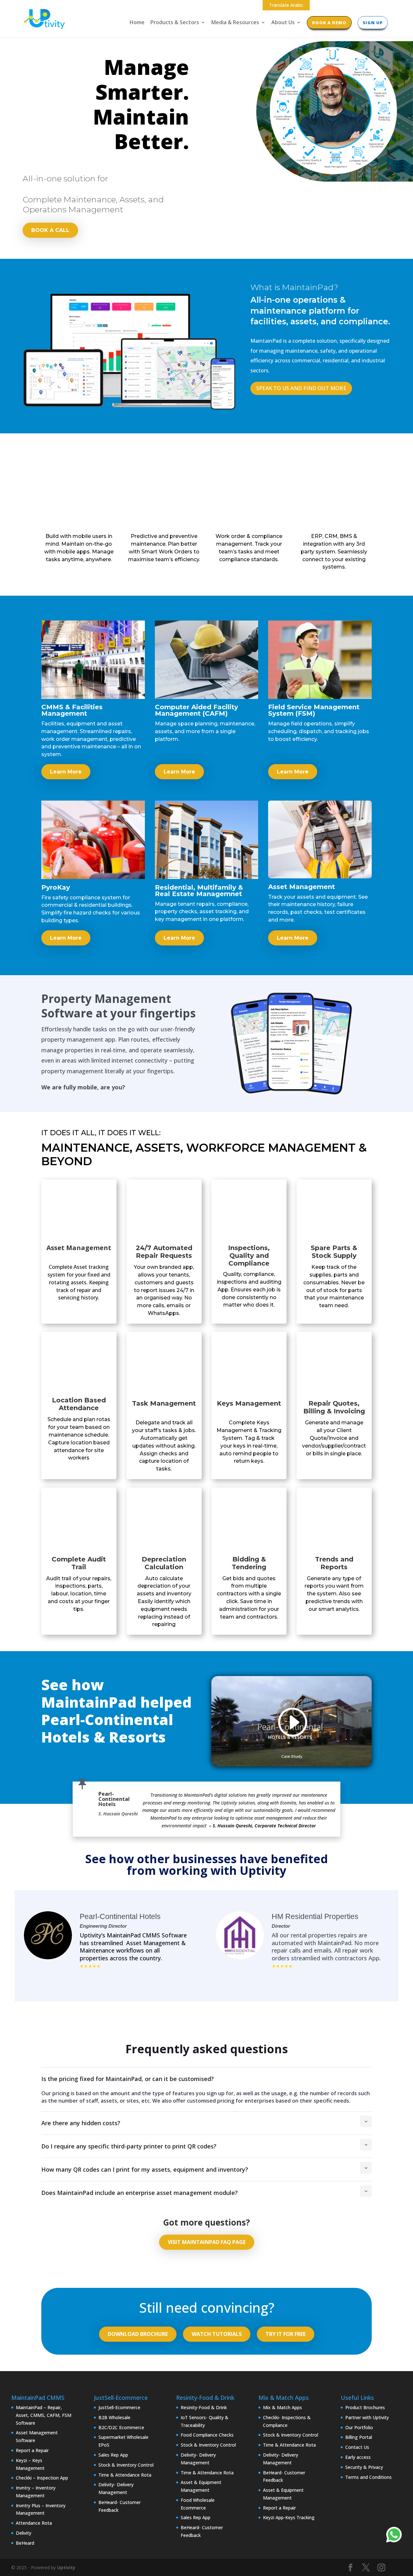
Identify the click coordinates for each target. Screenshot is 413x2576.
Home (137, 23)
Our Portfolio (359, 2427)
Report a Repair (32, 2450)
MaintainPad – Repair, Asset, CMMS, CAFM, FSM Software (44, 2415)
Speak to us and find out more (301, 388)
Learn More (66, 772)
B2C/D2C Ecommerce (121, 2427)
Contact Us (357, 2447)
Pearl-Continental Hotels (120, 1916)
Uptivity (66, 2567)
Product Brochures (365, 2407)
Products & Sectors (175, 23)
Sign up (373, 23)
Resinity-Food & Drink (204, 2407)
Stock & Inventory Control (126, 2465)
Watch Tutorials (217, 2334)
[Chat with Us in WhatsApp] (394, 2536)
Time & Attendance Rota (125, 2475)
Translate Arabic (286, 5)
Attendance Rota (34, 2523)
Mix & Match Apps (282, 2407)
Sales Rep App (113, 2455)
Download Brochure (138, 2334)
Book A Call (50, 230)
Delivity (24, 2533)
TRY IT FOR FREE (286, 2334)
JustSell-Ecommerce (119, 2407)
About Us (283, 23)
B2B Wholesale (114, 2417)
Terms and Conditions (368, 2477)
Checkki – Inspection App (42, 2478)
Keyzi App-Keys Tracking (289, 2517)
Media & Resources (235, 23)
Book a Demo (329, 23)
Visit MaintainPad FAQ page (207, 2242)
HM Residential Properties (315, 1916)
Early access (358, 2457)
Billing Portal (359, 2437)
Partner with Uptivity (367, 2417)
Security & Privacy (364, 2467)
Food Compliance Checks (207, 2435)
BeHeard (25, 2543)
